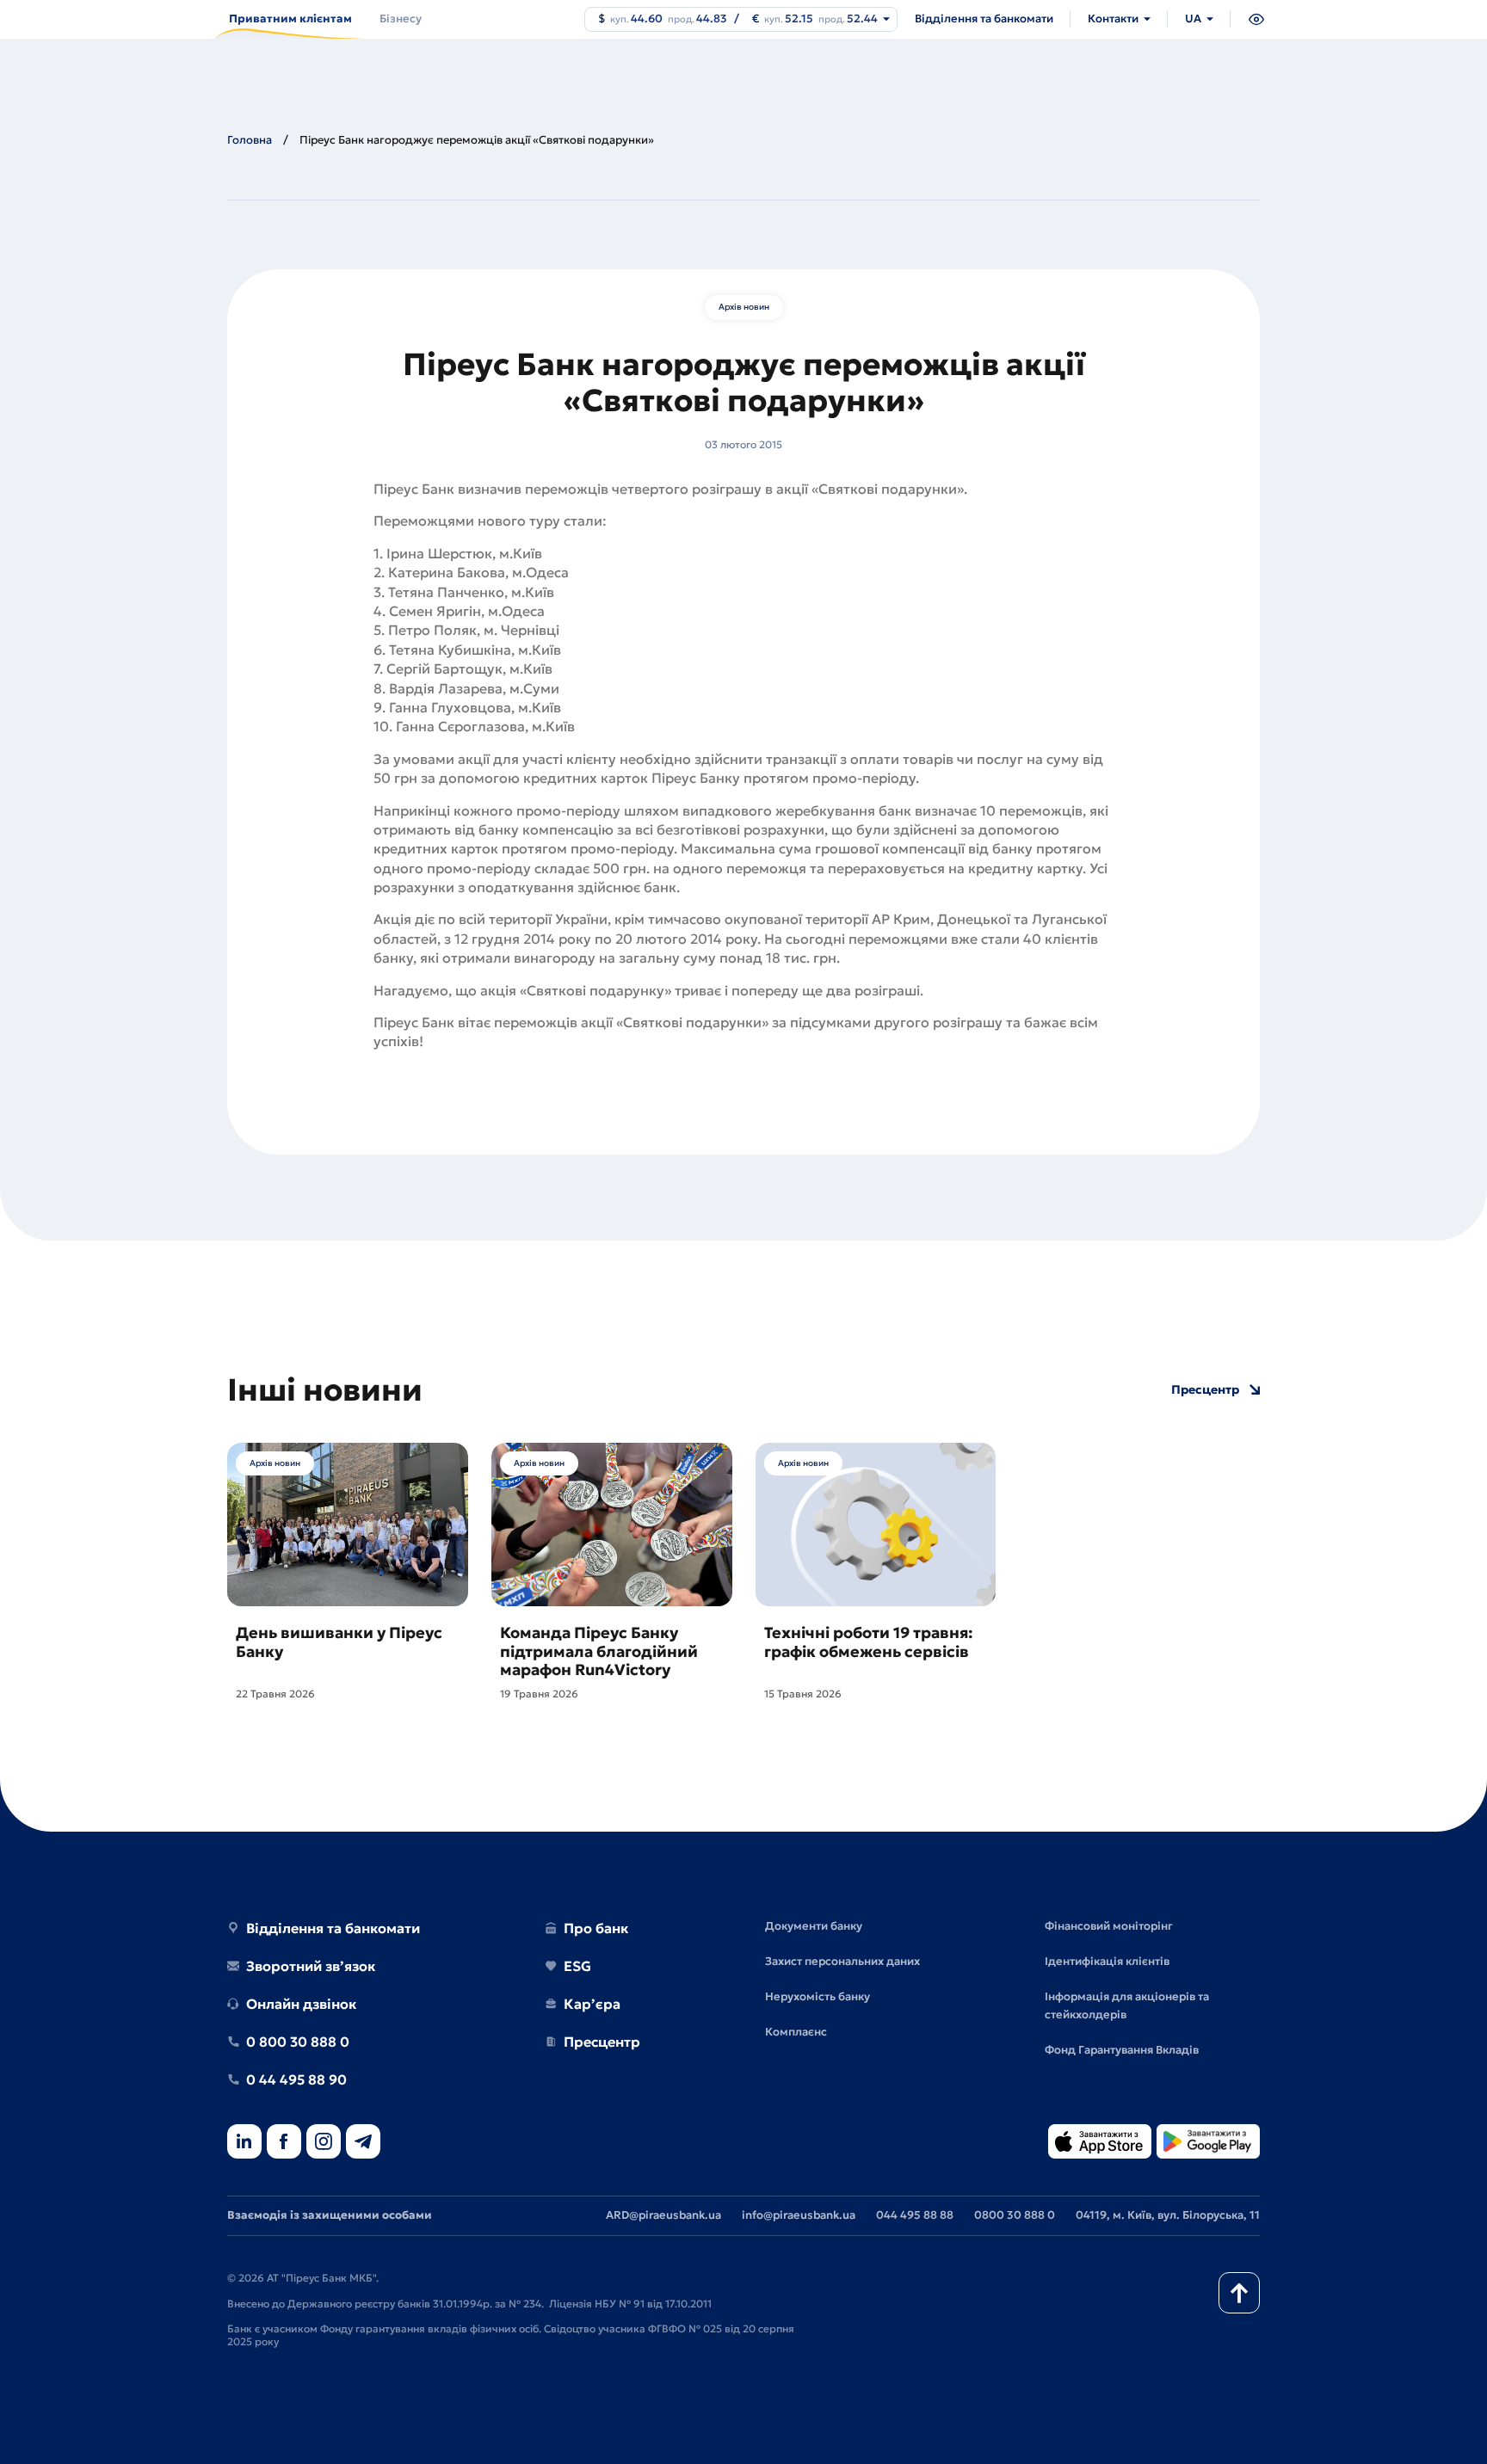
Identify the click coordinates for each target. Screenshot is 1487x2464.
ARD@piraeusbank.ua (663, 2215)
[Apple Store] (1100, 2143)
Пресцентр (1205, 1390)
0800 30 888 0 (1015, 2215)
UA (1193, 18)
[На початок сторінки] (1239, 2293)
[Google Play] (1208, 2143)
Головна (250, 140)
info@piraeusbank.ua (799, 2215)
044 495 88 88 (915, 2215)
